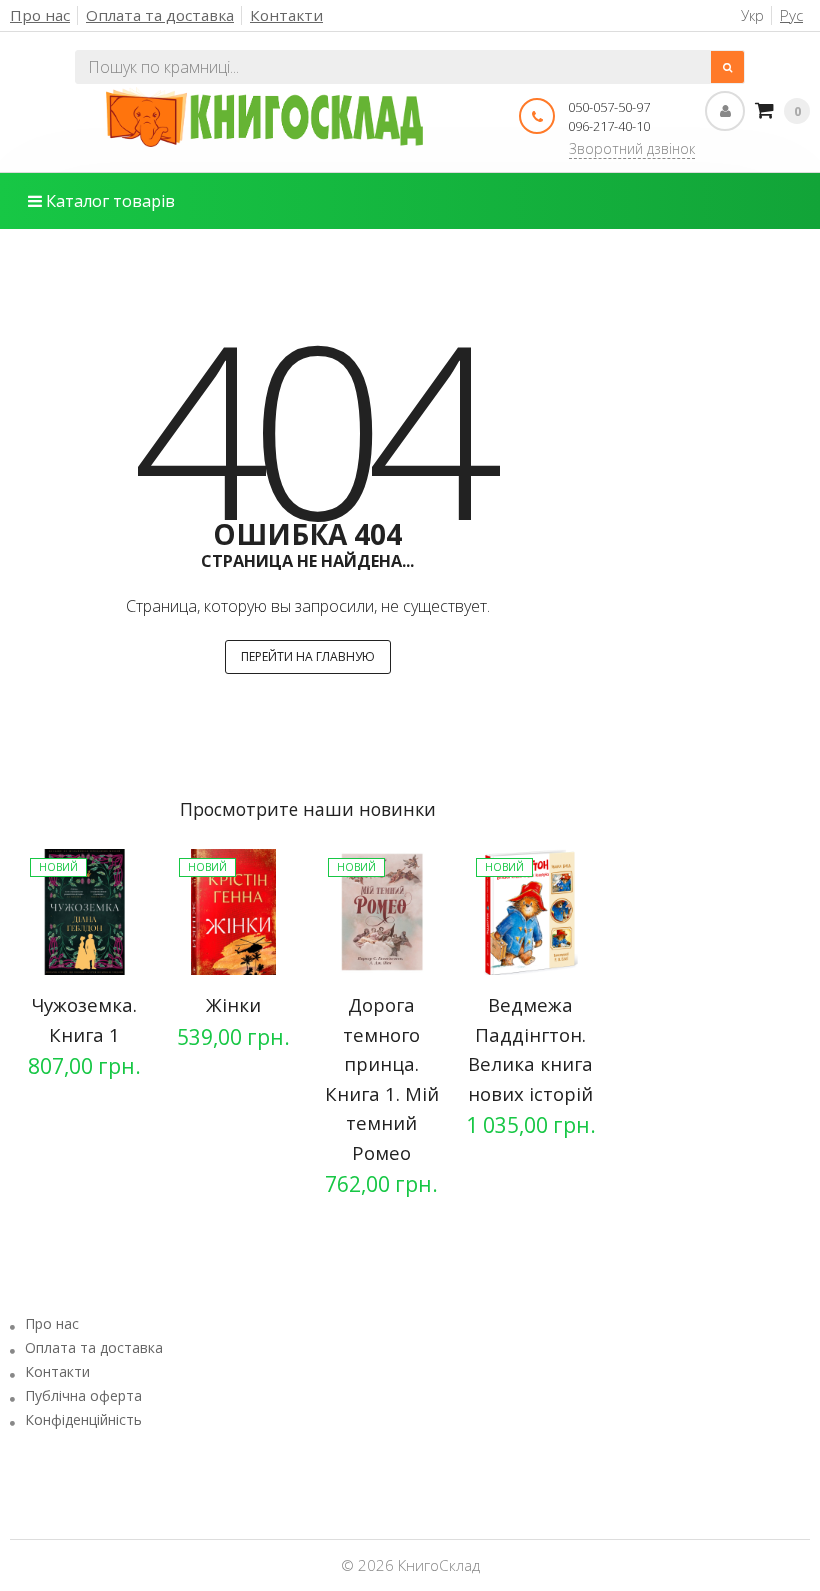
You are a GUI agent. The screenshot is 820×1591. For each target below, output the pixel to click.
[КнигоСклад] (264, 117)
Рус (791, 15)
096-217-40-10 (609, 126)
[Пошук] (728, 67)
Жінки (233, 1004)
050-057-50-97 (609, 107)
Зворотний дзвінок (632, 148)
